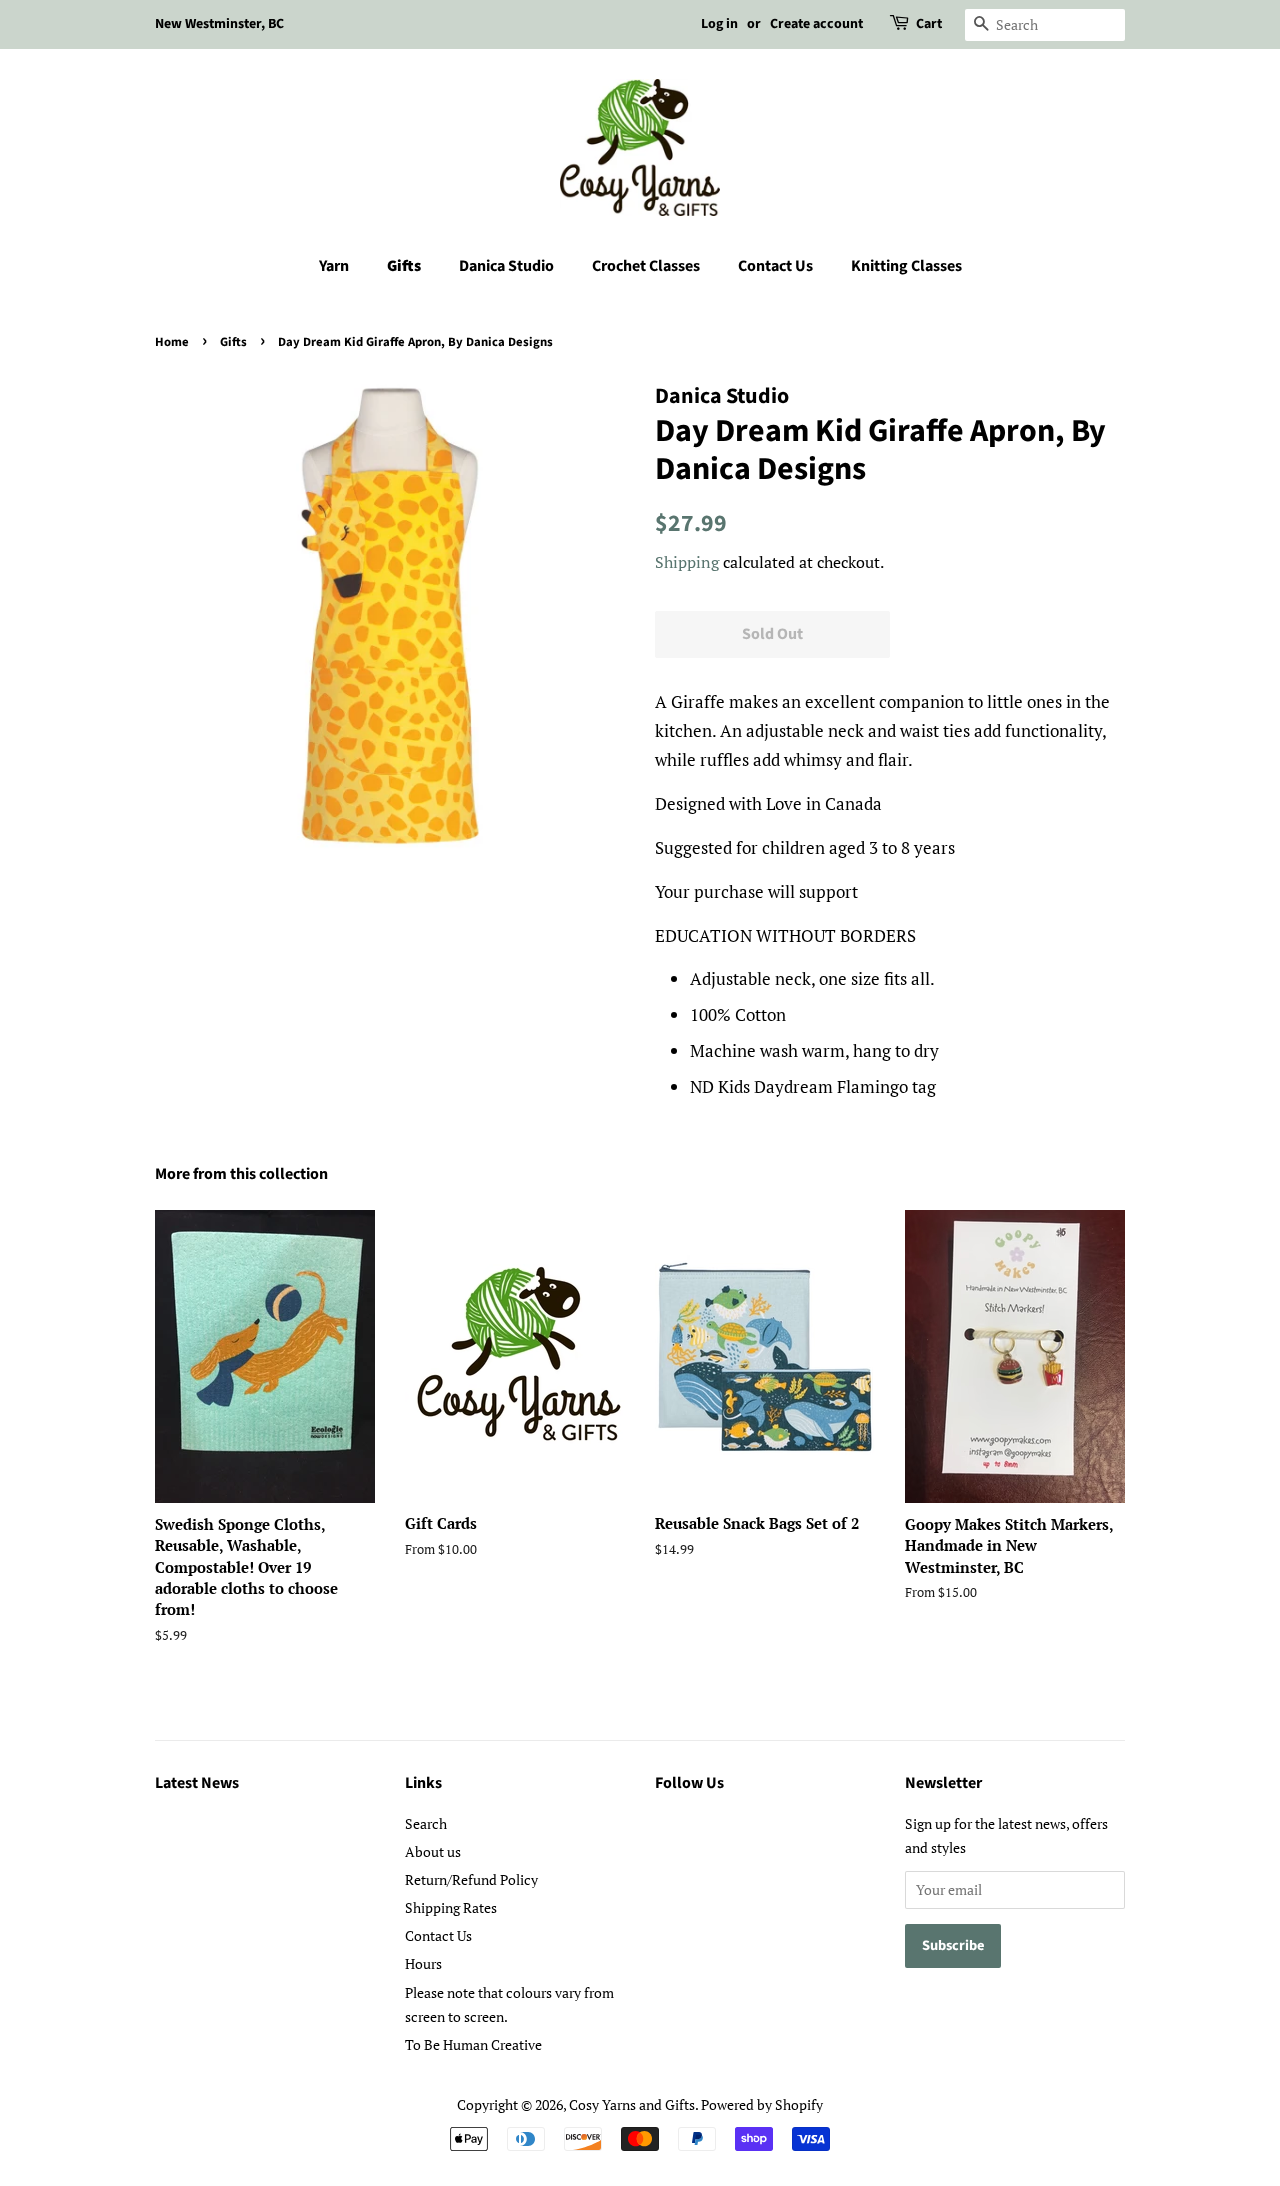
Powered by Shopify (762, 2104)
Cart (929, 24)
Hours (423, 1963)
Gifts (404, 266)
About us (433, 1851)
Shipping (687, 562)
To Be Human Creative (473, 2044)
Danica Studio (506, 266)
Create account (816, 24)
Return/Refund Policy (471, 1879)
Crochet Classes (646, 266)
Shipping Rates (451, 1907)
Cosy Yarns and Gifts (632, 2104)
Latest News (197, 1783)
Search (426, 1823)
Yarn (334, 266)
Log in (719, 24)
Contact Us (775, 266)
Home (172, 342)
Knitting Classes (906, 266)
